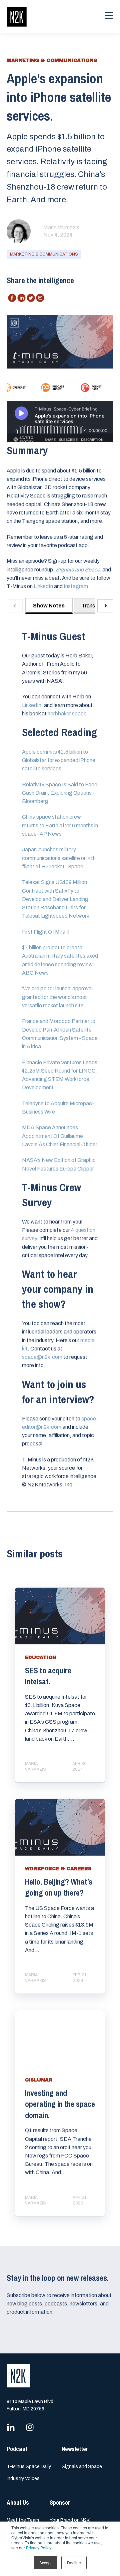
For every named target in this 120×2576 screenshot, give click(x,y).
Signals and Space (82, 2467)
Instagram (76, 586)
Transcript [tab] (94, 606)
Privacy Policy (38, 2548)
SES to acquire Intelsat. (48, 1676)
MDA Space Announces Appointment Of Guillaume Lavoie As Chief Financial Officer (60, 1136)
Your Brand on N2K (70, 2520)
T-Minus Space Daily (29, 2467)
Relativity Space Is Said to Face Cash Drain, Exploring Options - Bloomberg (60, 793)
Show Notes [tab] (49, 606)
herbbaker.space (67, 714)
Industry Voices (23, 2479)
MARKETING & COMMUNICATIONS (44, 254)
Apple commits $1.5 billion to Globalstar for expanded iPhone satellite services (59, 760)
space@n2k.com (42, 1357)
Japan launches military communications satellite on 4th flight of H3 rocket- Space (59, 858)
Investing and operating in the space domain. (60, 2104)
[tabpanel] (60, 1063)
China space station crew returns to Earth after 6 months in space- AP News (60, 825)
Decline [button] (74, 2563)
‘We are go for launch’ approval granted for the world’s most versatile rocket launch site (57, 997)
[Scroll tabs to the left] (15, 606)
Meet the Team (23, 2520)
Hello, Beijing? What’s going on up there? (59, 1887)
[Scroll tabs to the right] (105, 606)
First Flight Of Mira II (46, 932)
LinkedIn (43, 586)
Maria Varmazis (61, 227)
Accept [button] (45, 2563)
